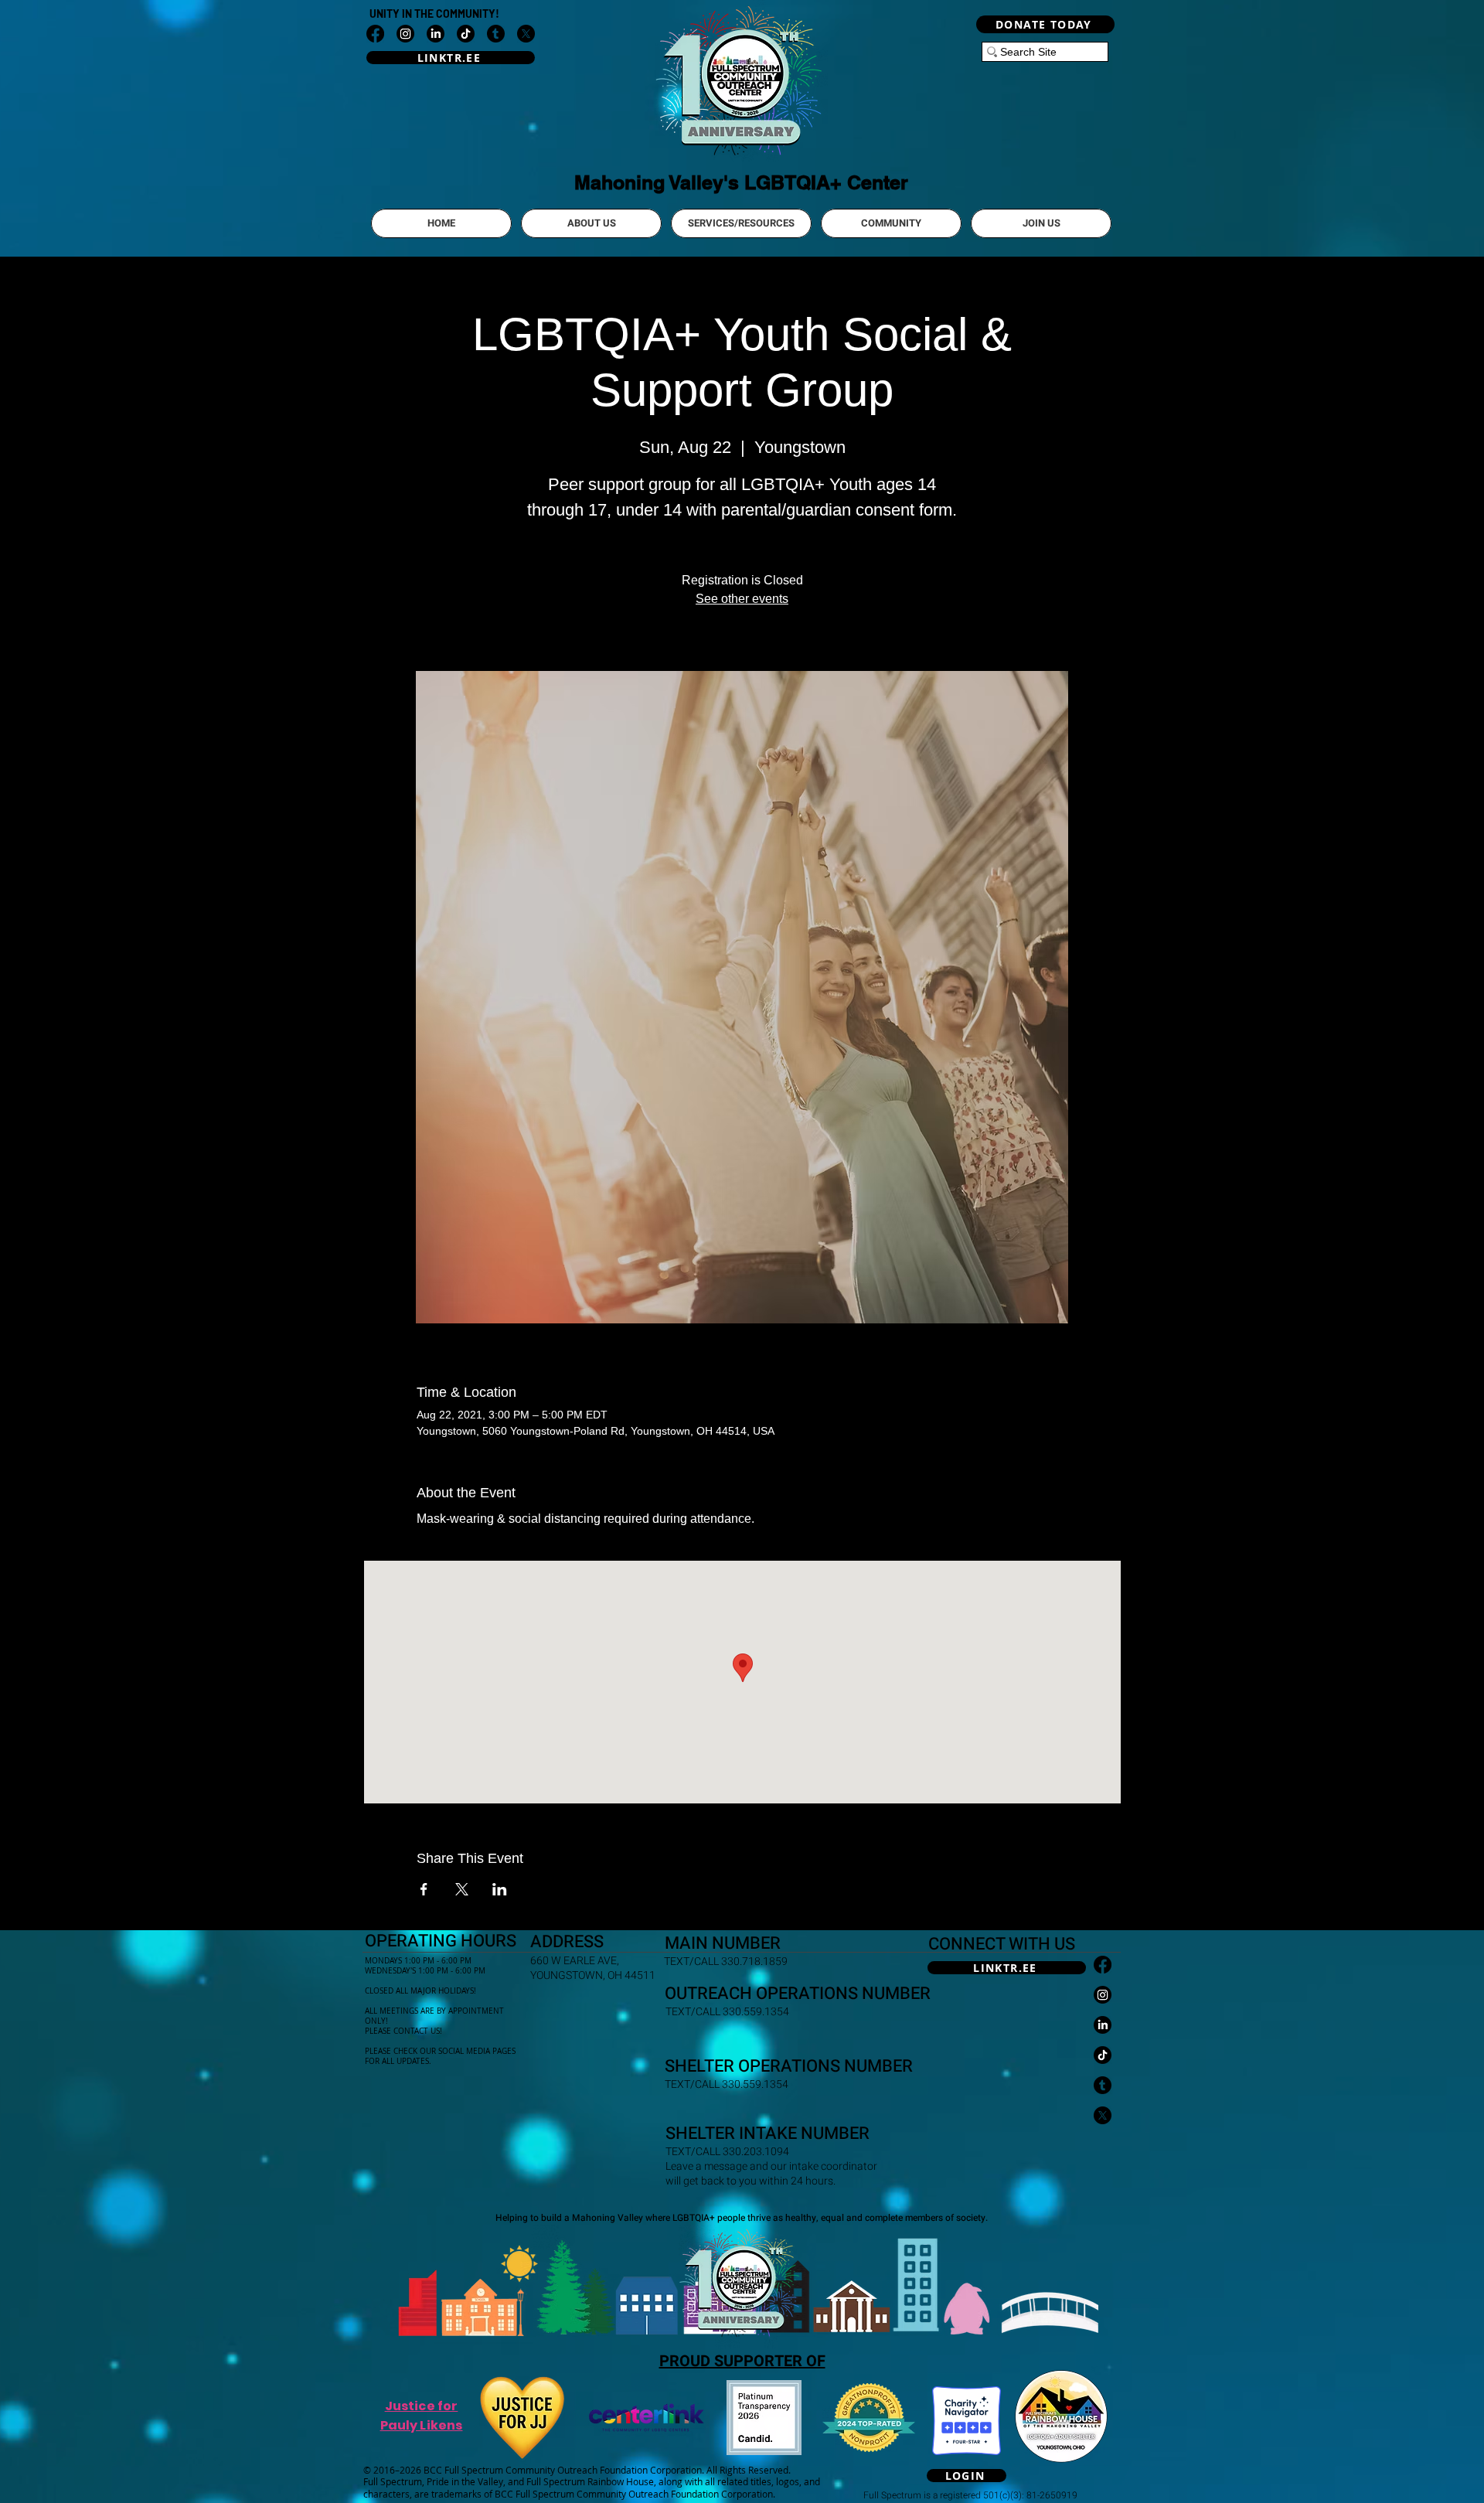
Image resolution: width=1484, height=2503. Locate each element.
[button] (591, 223)
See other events (742, 599)
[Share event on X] (462, 1889)
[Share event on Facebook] (424, 1889)
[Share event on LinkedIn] (500, 1889)
